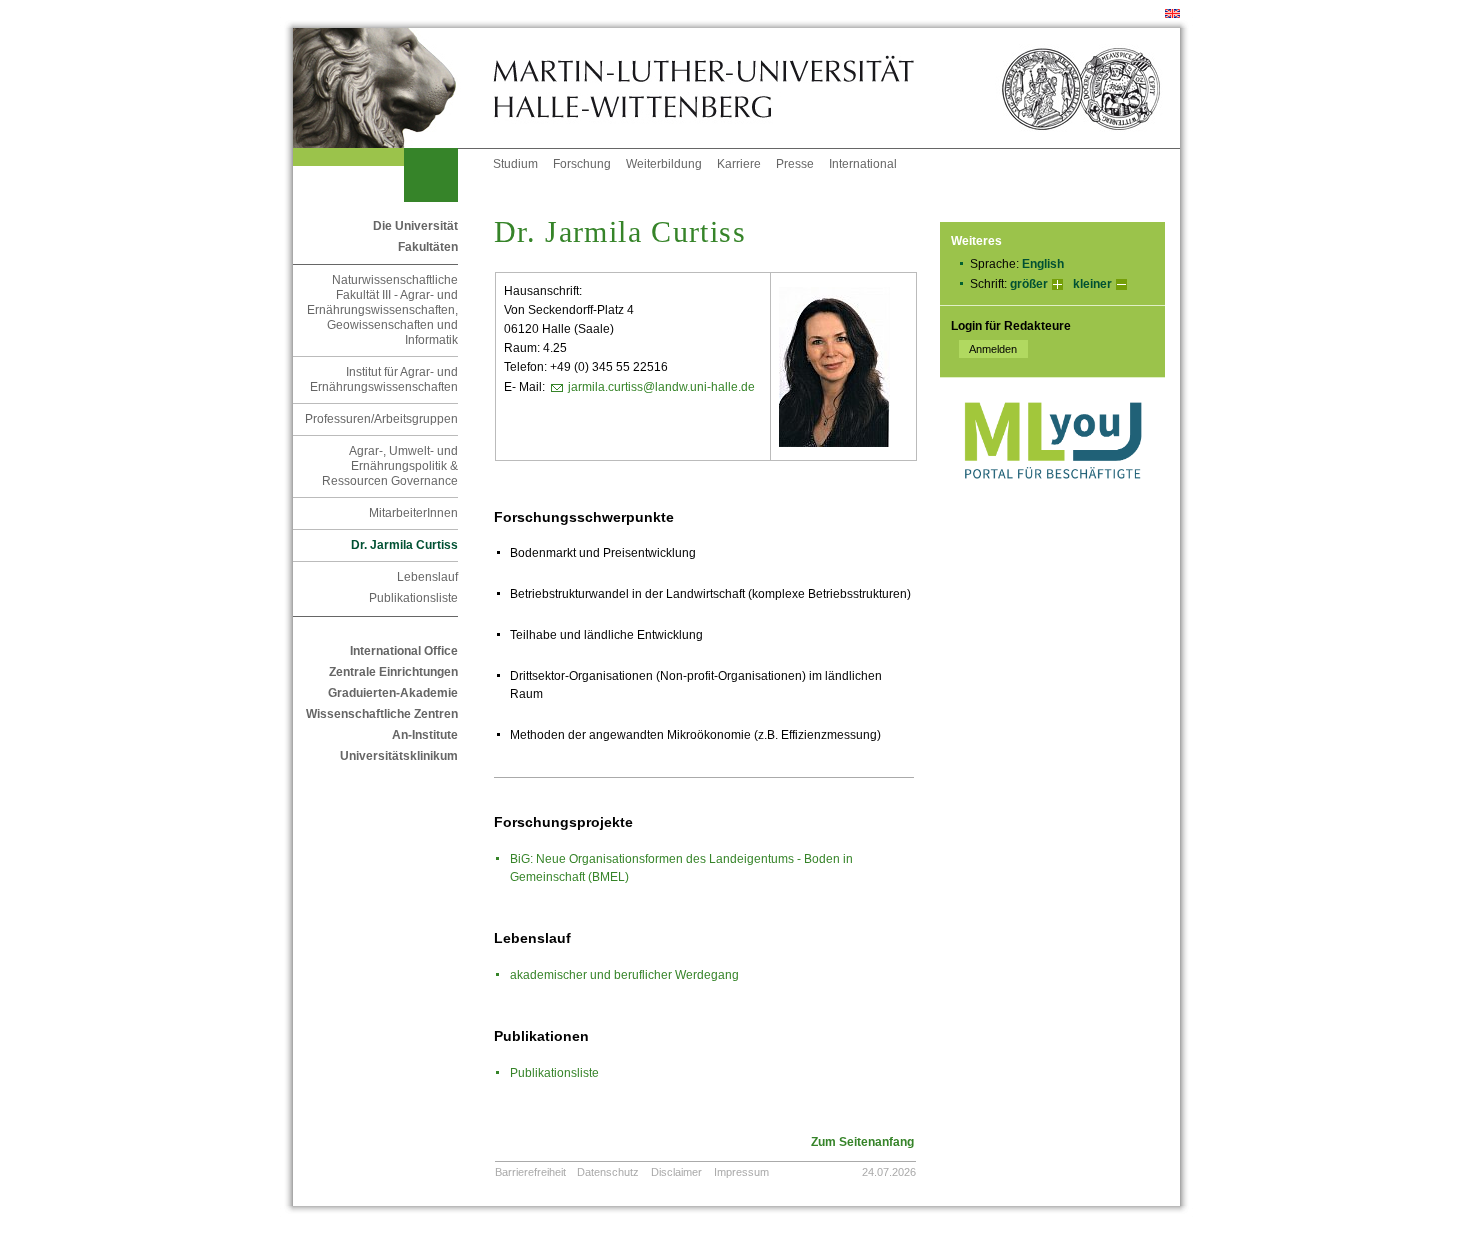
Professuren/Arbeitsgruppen (381, 419)
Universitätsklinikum (399, 756)
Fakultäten (428, 247)
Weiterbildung (664, 164)
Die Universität (415, 226)
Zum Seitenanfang (862, 1142)
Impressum (741, 1172)
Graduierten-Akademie (393, 693)
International (863, 164)
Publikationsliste (413, 598)
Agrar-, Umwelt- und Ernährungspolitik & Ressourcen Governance (390, 466)
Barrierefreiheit (530, 1172)
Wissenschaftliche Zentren (382, 714)
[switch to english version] (1172, 14)
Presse (795, 164)
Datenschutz (608, 1172)
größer (1029, 284)
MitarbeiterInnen (413, 513)
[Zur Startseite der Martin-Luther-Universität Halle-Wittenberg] (393, 88)
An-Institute (425, 735)
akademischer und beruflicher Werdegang (624, 975)
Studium (515, 164)
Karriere (739, 164)
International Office (404, 651)
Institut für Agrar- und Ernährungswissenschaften (384, 379)
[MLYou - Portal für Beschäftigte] (1052, 499)
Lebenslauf (427, 577)
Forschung (582, 164)
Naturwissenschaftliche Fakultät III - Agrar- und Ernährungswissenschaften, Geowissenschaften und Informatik (382, 310)
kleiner (1092, 284)
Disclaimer (676, 1172)
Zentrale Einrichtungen (393, 672)
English (1043, 264)
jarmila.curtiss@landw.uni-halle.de (661, 387)
